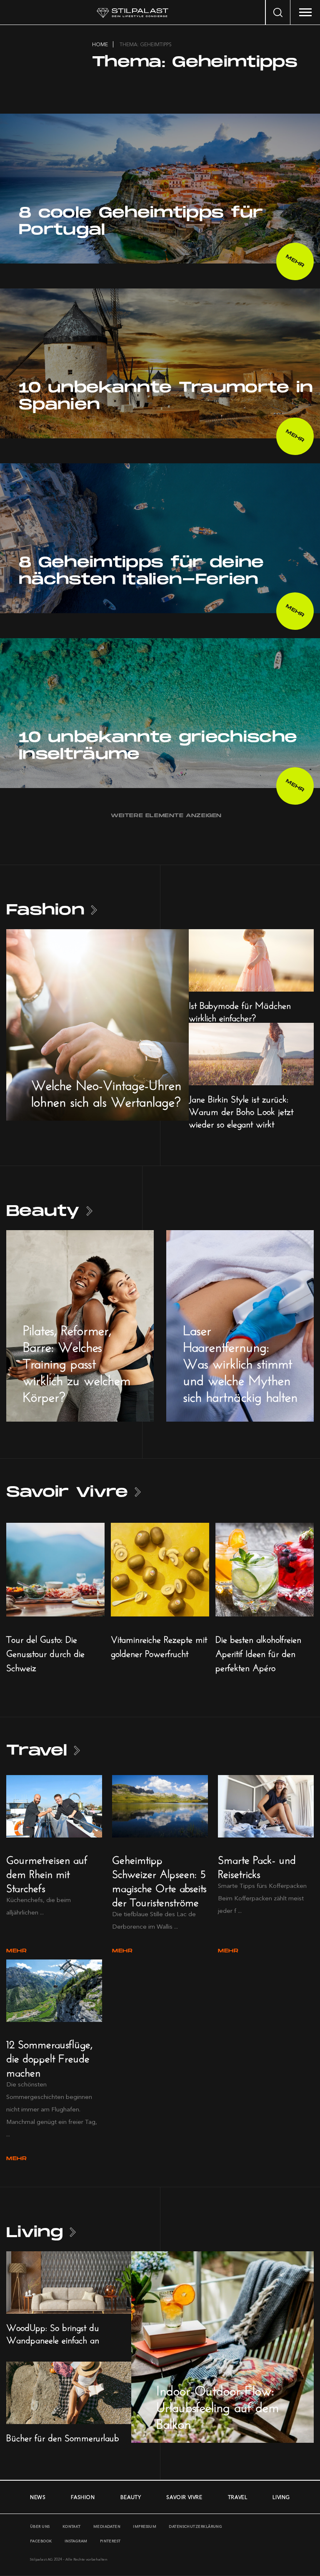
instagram (76, 2541)
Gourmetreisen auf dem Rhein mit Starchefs (47, 1872)
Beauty (43, 1211)
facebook (41, 2541)
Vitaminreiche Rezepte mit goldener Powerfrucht (159, 1645)
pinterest (110, 2541)
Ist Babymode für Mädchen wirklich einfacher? (240, 1010)
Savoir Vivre (67, 1492)
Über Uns (40, 2526)
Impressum (145, 2526)
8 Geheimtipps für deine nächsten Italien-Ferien (141, 571)
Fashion (45, 910)
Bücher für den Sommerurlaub (63, 2437)
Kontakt (72, 2526)
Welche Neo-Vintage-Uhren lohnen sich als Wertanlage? (106, 1091)
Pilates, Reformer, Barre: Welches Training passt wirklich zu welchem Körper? (77, 1361)
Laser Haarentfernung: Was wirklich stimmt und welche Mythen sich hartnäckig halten (240, 1361)
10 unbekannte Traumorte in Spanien (166, 396)
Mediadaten (107, 2526)
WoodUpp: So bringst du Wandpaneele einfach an (53, 2332)
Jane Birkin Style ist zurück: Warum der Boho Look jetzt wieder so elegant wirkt (241, 1110)
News (38, 2497)
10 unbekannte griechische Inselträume (158, 746)
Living (35, 2232)
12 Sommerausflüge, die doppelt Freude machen (49, 2057)
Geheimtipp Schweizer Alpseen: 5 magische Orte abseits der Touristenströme (159, 1879)
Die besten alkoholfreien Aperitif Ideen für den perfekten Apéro (258, 1652)
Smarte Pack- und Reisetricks (257, 1865)
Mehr (16, 1951)
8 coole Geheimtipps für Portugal (141, 221)
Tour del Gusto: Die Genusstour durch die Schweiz (45, 1652)
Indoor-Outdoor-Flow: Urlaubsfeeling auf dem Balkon (217, 2405)
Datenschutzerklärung (195, 2526)
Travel (37, 1751)
